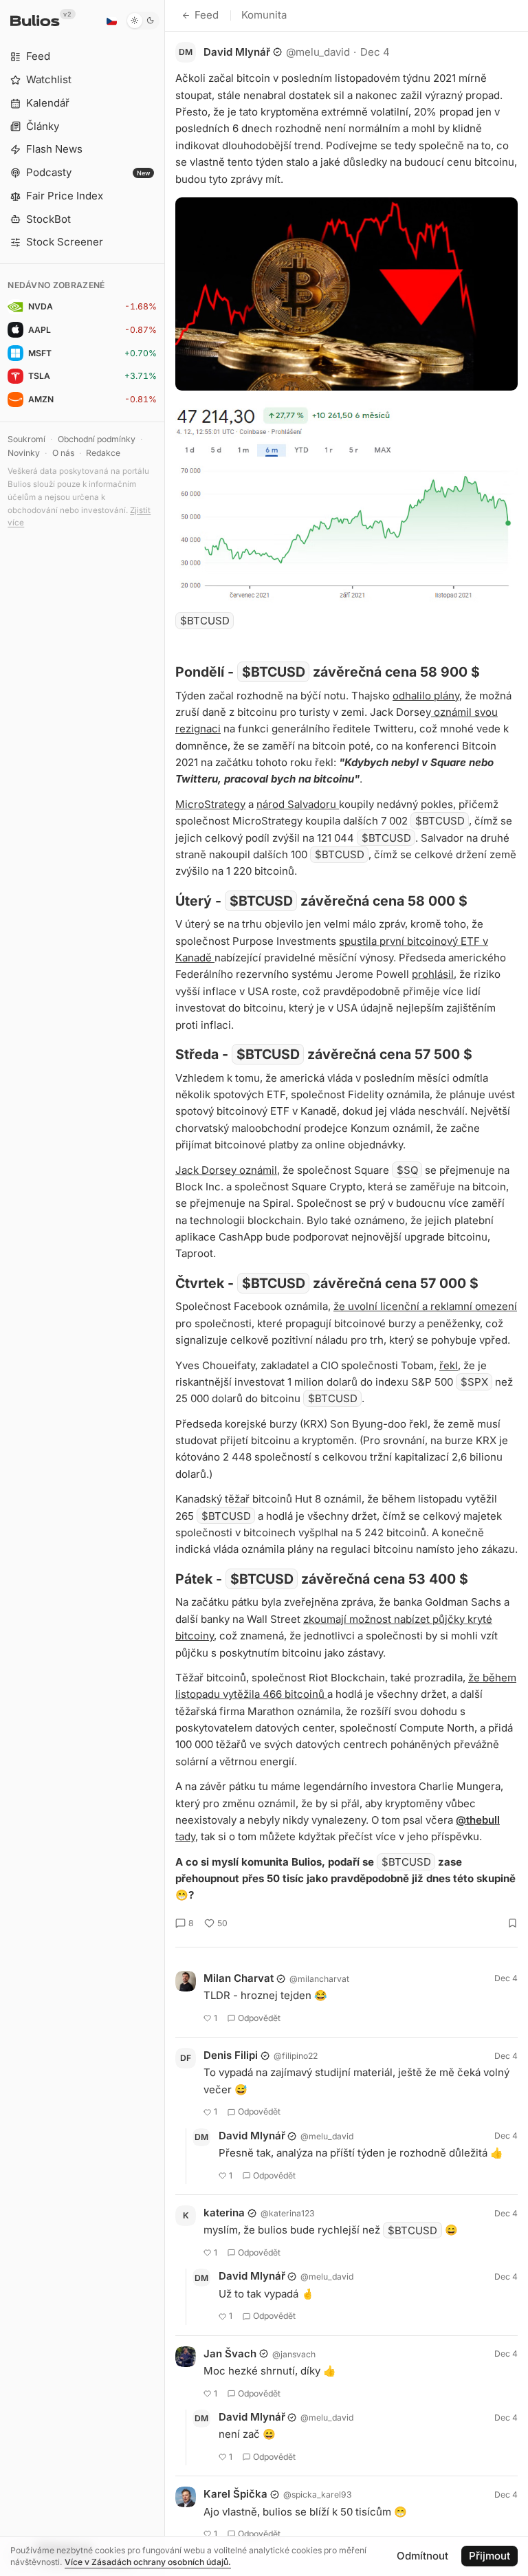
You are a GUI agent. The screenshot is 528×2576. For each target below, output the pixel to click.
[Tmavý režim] (143, 21)
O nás (63, 453)
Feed (207, 15)
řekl (449, 1365)
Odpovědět (259, 2018)
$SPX (474, 1382)
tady (185, 1836)
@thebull (478, 1820)
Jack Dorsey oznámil (226, 1170)
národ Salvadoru (298, 804)
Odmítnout (422, 2556)
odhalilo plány (426, 696)
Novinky (24, 453)
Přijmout (489, 2556)
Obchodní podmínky (97, 439)
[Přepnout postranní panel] (165, 1288)
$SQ (407, 1170)
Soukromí (26, 439)
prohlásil (433, 974)
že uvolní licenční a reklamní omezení (425, 1306)
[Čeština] (111, 21)
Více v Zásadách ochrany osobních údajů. (148, 2562)
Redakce (103, 453)
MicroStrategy (210, 804)
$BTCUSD (205, 621)
